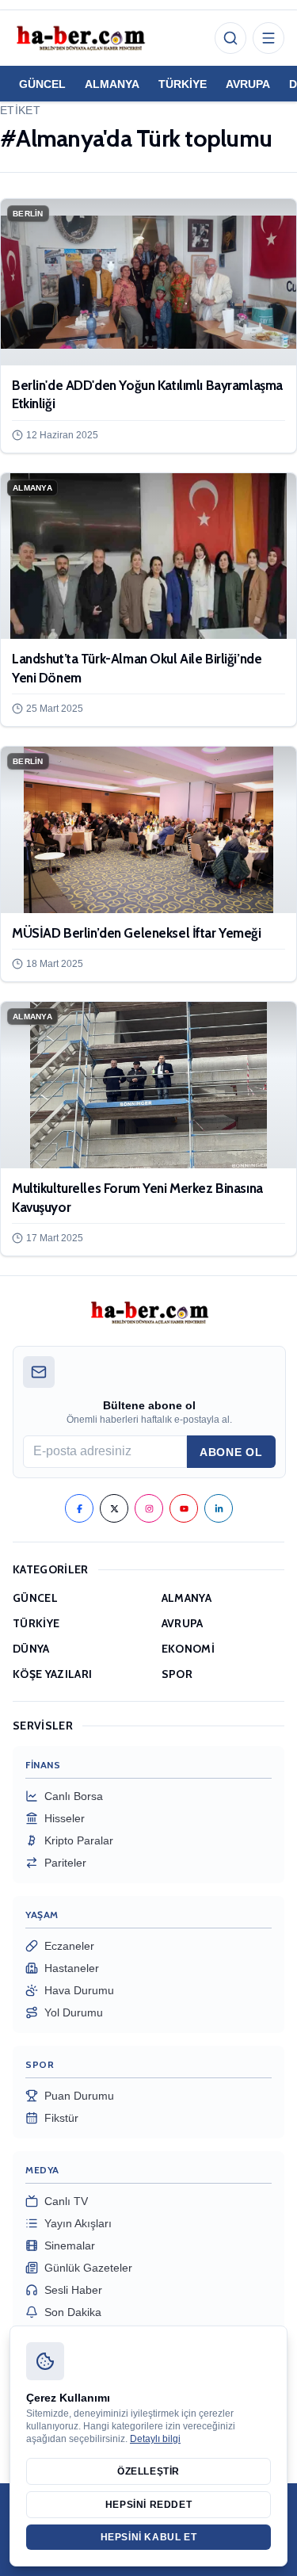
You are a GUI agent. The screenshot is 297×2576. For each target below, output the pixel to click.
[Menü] (268, 38)
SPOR (177, 1674)
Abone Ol (231, 1452)
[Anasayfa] (80, 38)
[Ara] (230, 38)
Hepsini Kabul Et (149, 2537)
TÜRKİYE (183, 84)
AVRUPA (248, 84)
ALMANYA (112, 84)
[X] (114, 1508)
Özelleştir (148, 2471)
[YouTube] (184, 1508)
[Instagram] (149, 1508)
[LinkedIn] (219, 1508)
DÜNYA (31, 1649)
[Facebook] (79, 1508)
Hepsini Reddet (148, 2505)
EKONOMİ (188, 1649)
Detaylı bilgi (155, 2439)
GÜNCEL (42, 84)
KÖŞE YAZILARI (53, 1674)
